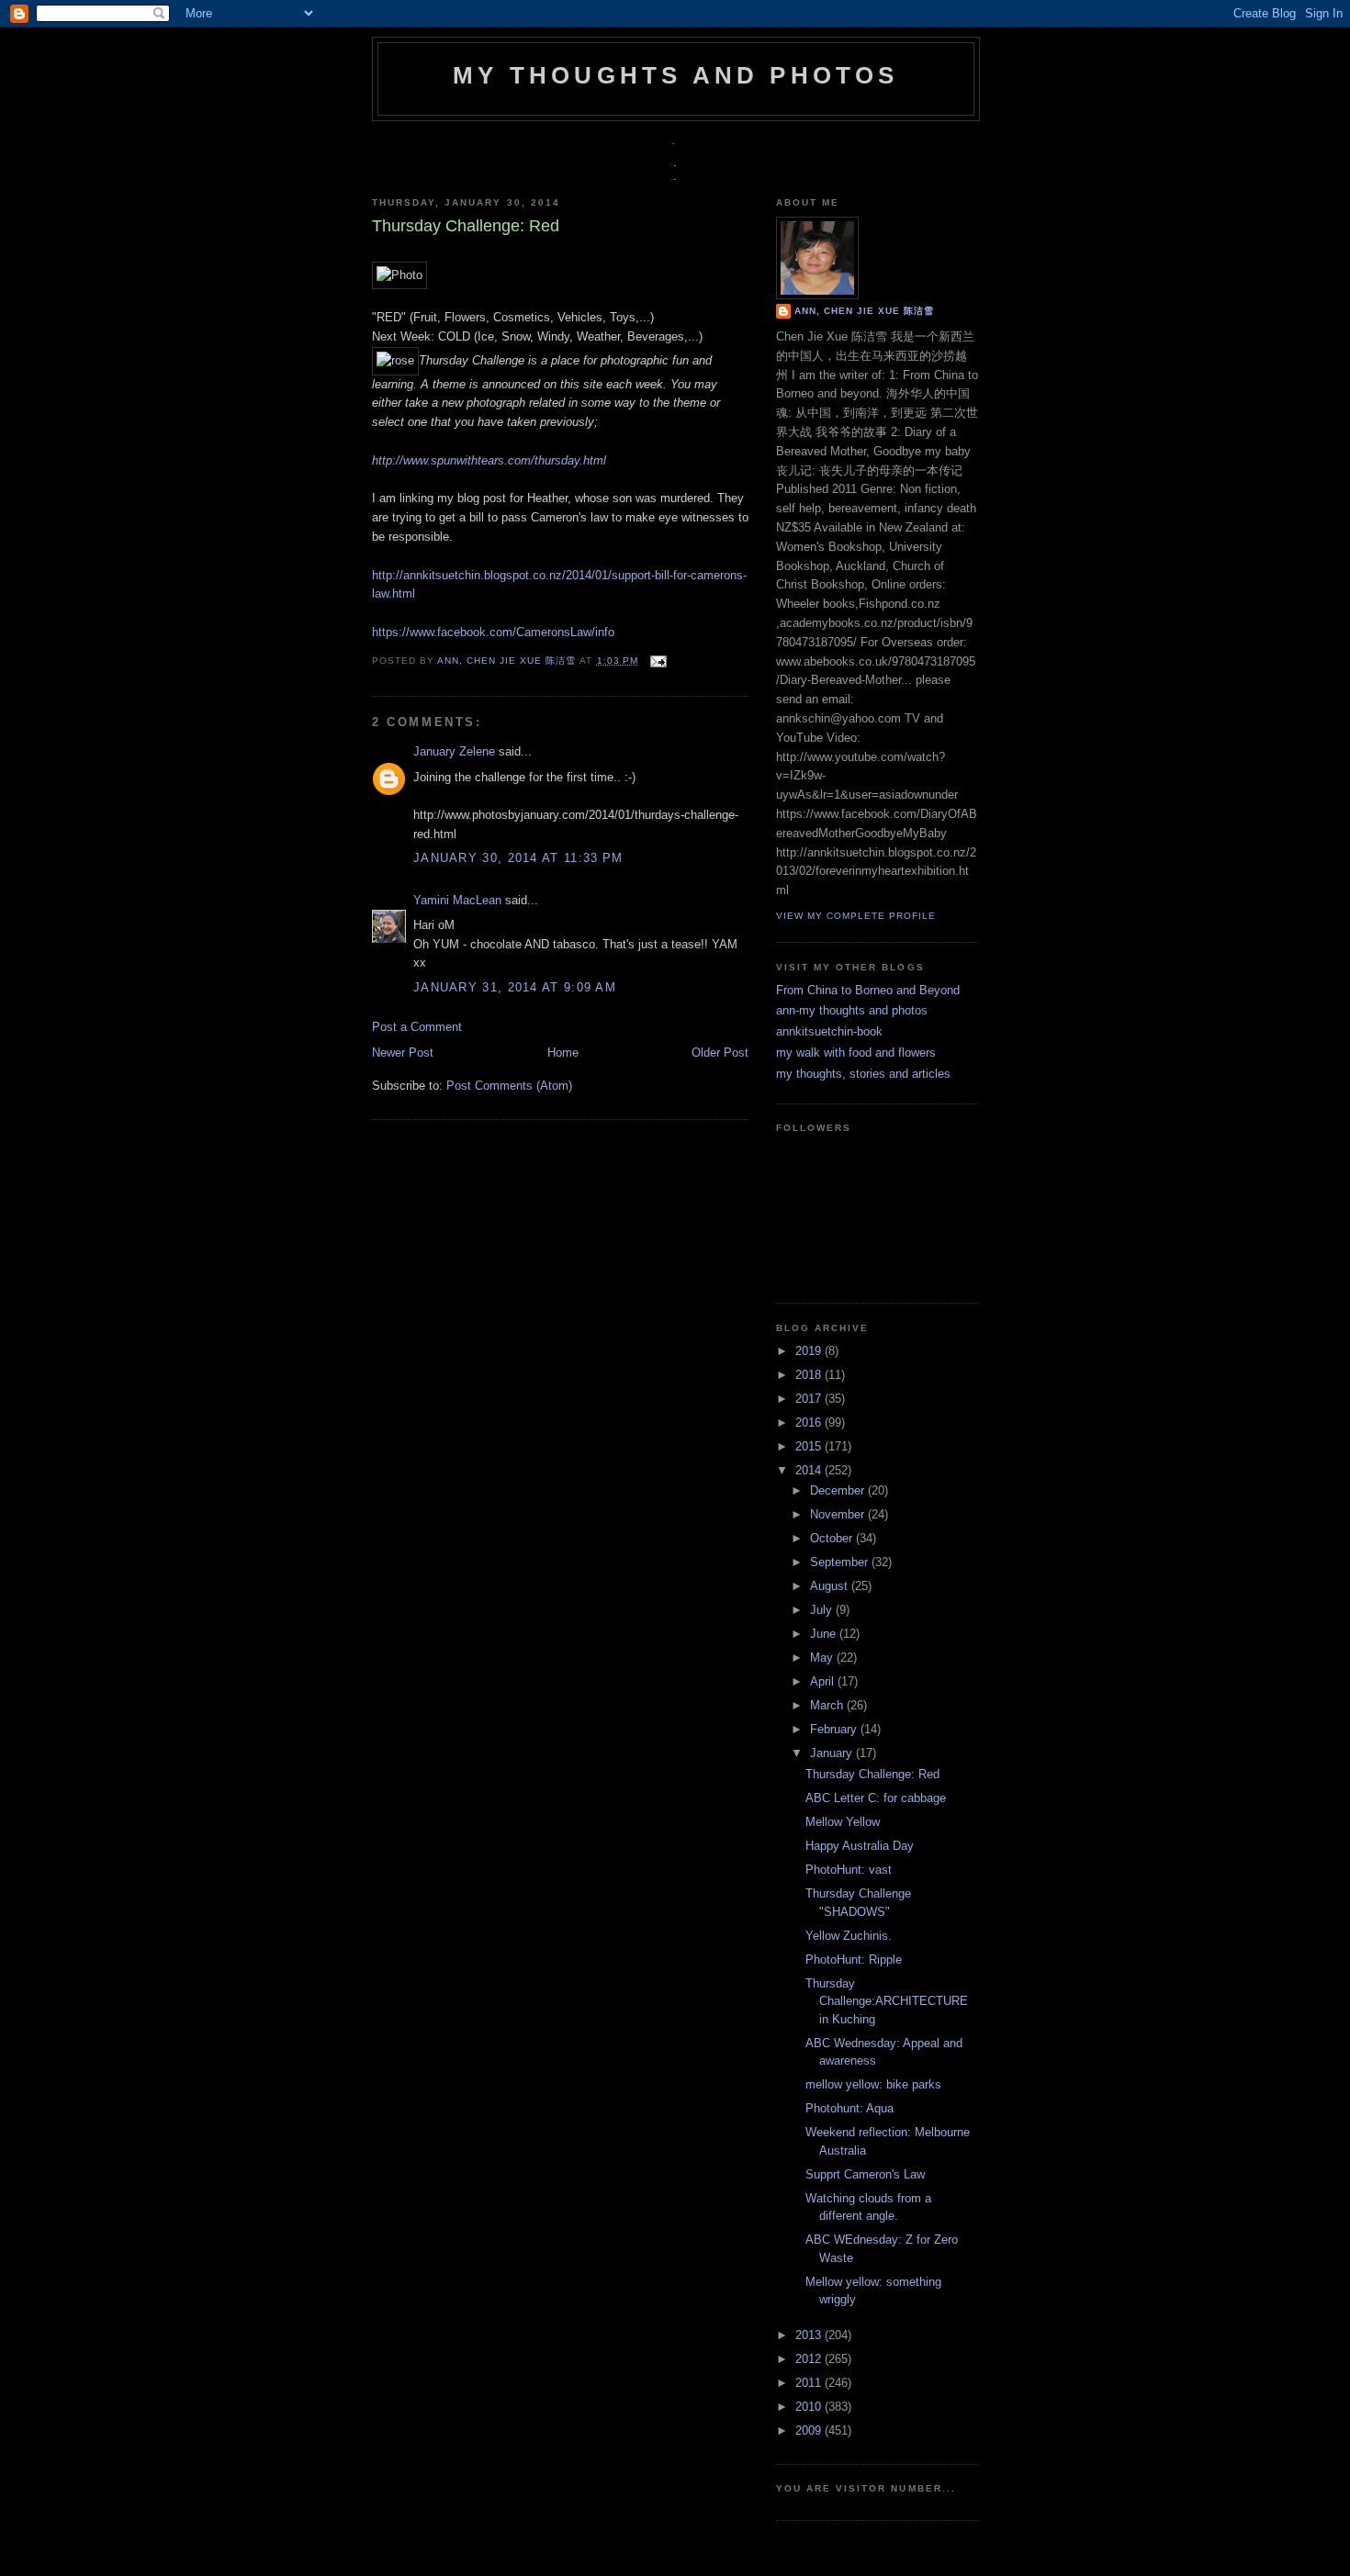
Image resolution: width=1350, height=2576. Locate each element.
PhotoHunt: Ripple (854, 1960)
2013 (810, 2335)
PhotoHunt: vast (849, 1870)
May (823, 1658)
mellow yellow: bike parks (873, 2084)
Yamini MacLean (457, 900)
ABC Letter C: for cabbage (876, 1798)
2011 (810, 2383)
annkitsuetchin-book (829, 1031)
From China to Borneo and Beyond (868, 990)
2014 (810, 1470)
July (823, 1610)
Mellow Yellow (843, 1822)
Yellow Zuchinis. (849, 1936)
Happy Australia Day (860, 1846)
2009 (810, 2430)
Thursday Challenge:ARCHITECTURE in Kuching (887, 2001)
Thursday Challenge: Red (872, 1774)
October (833, 1538)
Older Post (720, 1053)
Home (563, 1053)
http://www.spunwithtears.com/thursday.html (491, 460)
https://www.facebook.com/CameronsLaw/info (493, 632)
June (825, 1634)
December (839, 1490)
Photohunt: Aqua (849, 2108)
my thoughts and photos (675, 75)
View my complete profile (856, 916)
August (831, 1586)
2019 (810, 1351)
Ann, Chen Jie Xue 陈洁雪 (508, 661)
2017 (810, 1399)
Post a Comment (417, 1027)
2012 (810, 2359)
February (835, 1729)
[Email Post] (656, 661)
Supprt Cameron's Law (865, 2174)
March (828, 1705)
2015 (810, 1446)
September (841, 1562)
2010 (810, 2407)
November (839, 1514)
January (833, 1753)
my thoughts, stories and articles (863, 1074)
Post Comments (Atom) (509, 1086)
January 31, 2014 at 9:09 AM (515, 987)
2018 (810, 1375)
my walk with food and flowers (856, 1053)
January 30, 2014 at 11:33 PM (518, 858)
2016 (810, 1422)
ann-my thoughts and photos (852, 1010)
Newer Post (403, 1053)
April (824, 1681)
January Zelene (454, 751)
